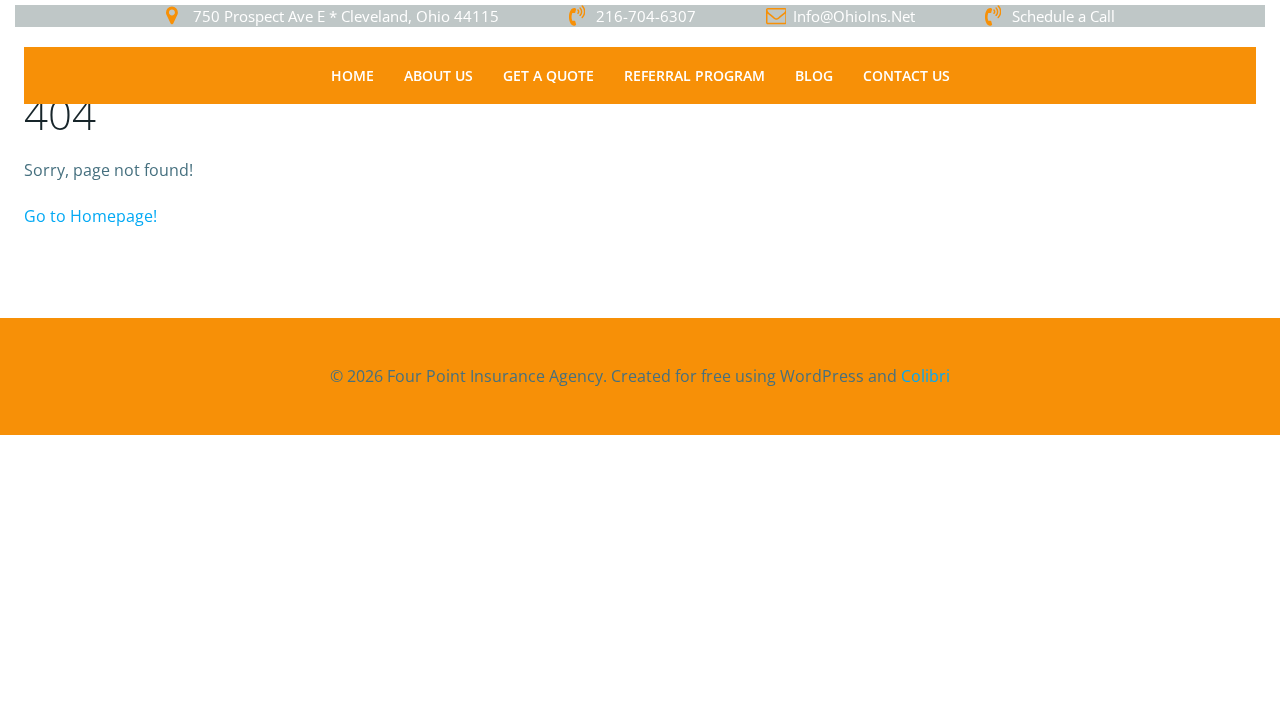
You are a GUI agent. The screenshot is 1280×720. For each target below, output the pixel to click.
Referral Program (694, 75)
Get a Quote (548, 75)
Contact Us (906, 75)
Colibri (925, 376)
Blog (814, 75)
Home (352, 75)
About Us (438, 75)
